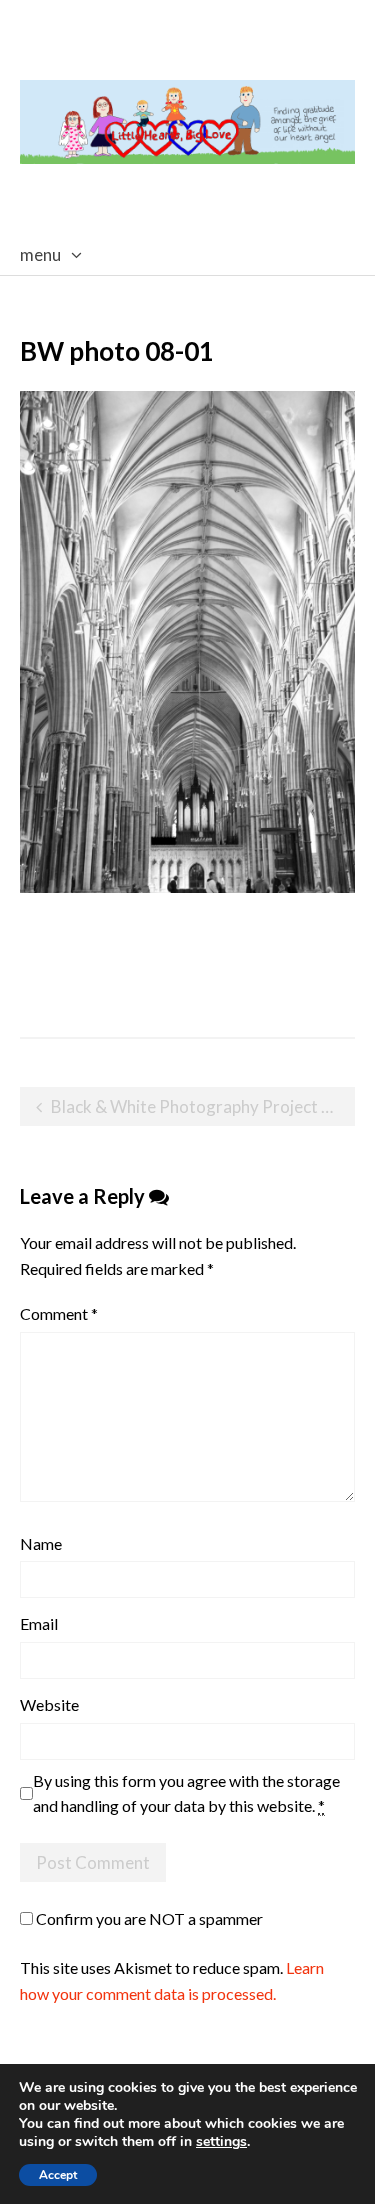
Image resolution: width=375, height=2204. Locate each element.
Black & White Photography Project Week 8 (203, 1106)
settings (221, 2142)
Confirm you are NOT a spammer (148, 1918)
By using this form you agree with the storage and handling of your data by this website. (186, 1793)
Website (49, 1704)
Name (41, 1543)
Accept (58, 2175)
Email (39, 1623)
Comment (59, 1313)
